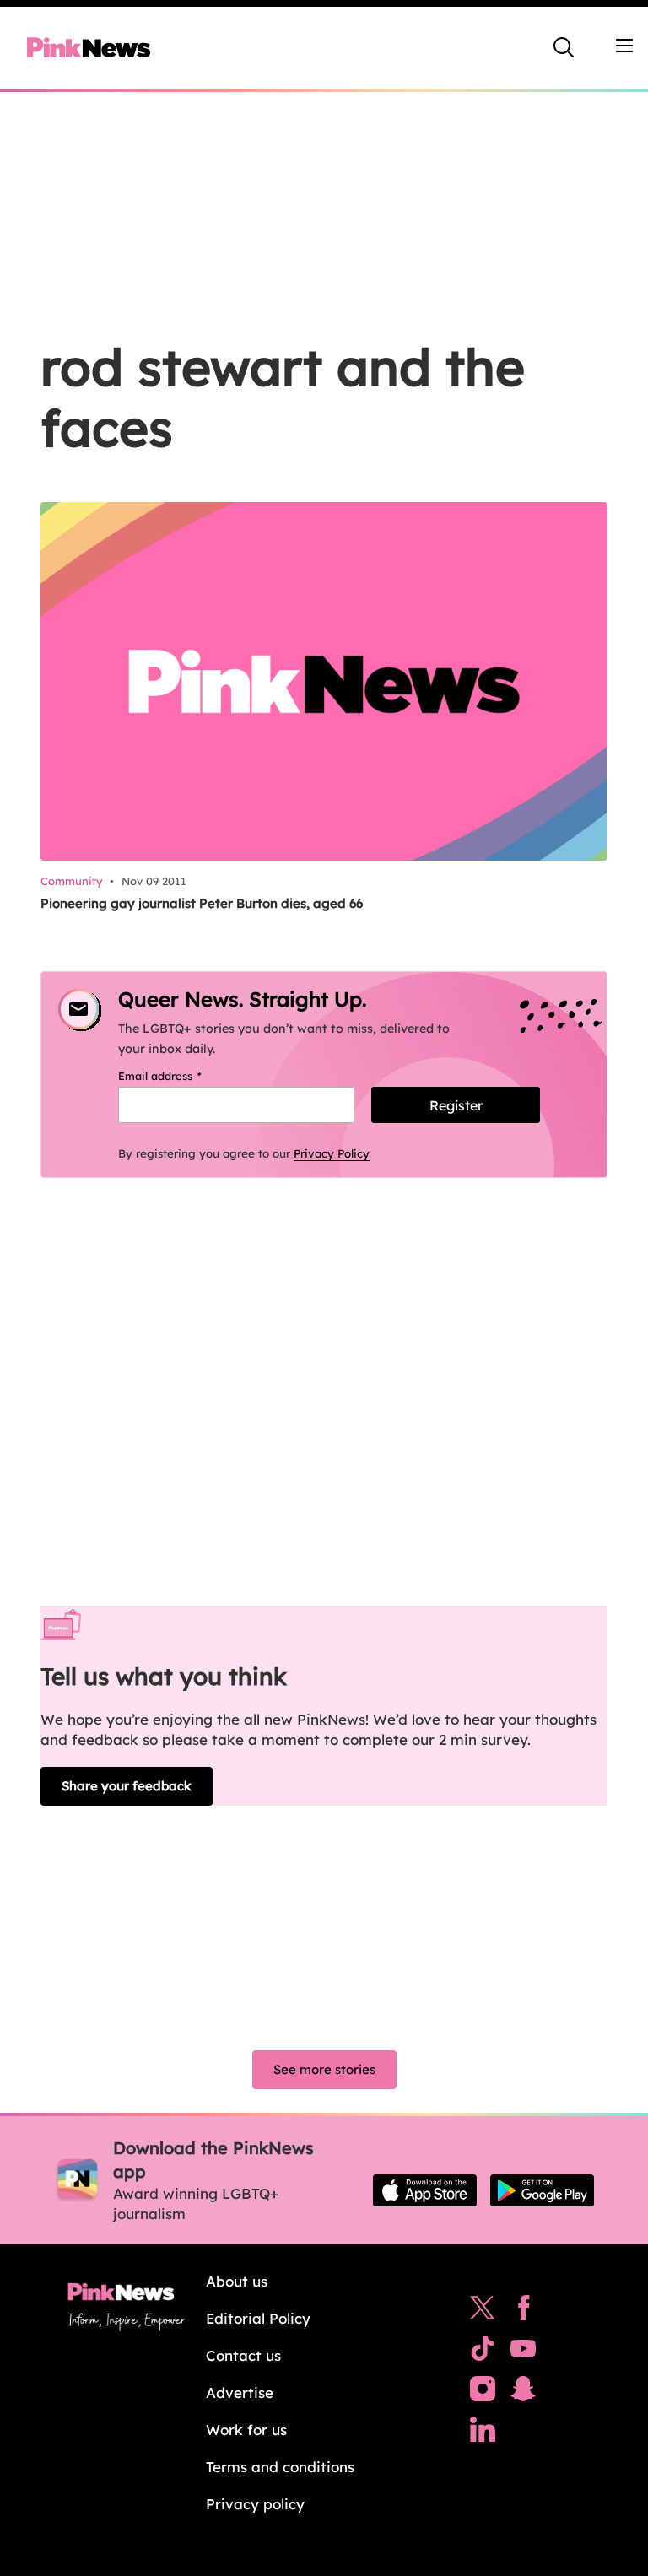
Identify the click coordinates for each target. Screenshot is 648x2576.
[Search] (564, 47)
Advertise (240, 2392)
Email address (181, 1076)
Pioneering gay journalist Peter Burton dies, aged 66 (202, 903)
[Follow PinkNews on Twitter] (483, 2312)
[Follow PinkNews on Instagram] (483, 2393)
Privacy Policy (332, 1153)
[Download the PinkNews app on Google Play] (542, 2190)
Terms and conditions (280, 2467)
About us (237, 2281)
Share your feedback (127, 1786)
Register (456, 1105)
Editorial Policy (258, 2318)
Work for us (246, 2430)
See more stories (324, 2069)
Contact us (243, 2355)
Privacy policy (255, 2504)
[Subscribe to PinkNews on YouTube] (523, 2352)
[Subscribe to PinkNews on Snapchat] (523, 2393)
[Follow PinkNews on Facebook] (524, 2312)
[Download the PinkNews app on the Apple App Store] (425, 2190)
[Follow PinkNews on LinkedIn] (483, 2433)
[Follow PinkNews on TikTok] (483, 2352)
